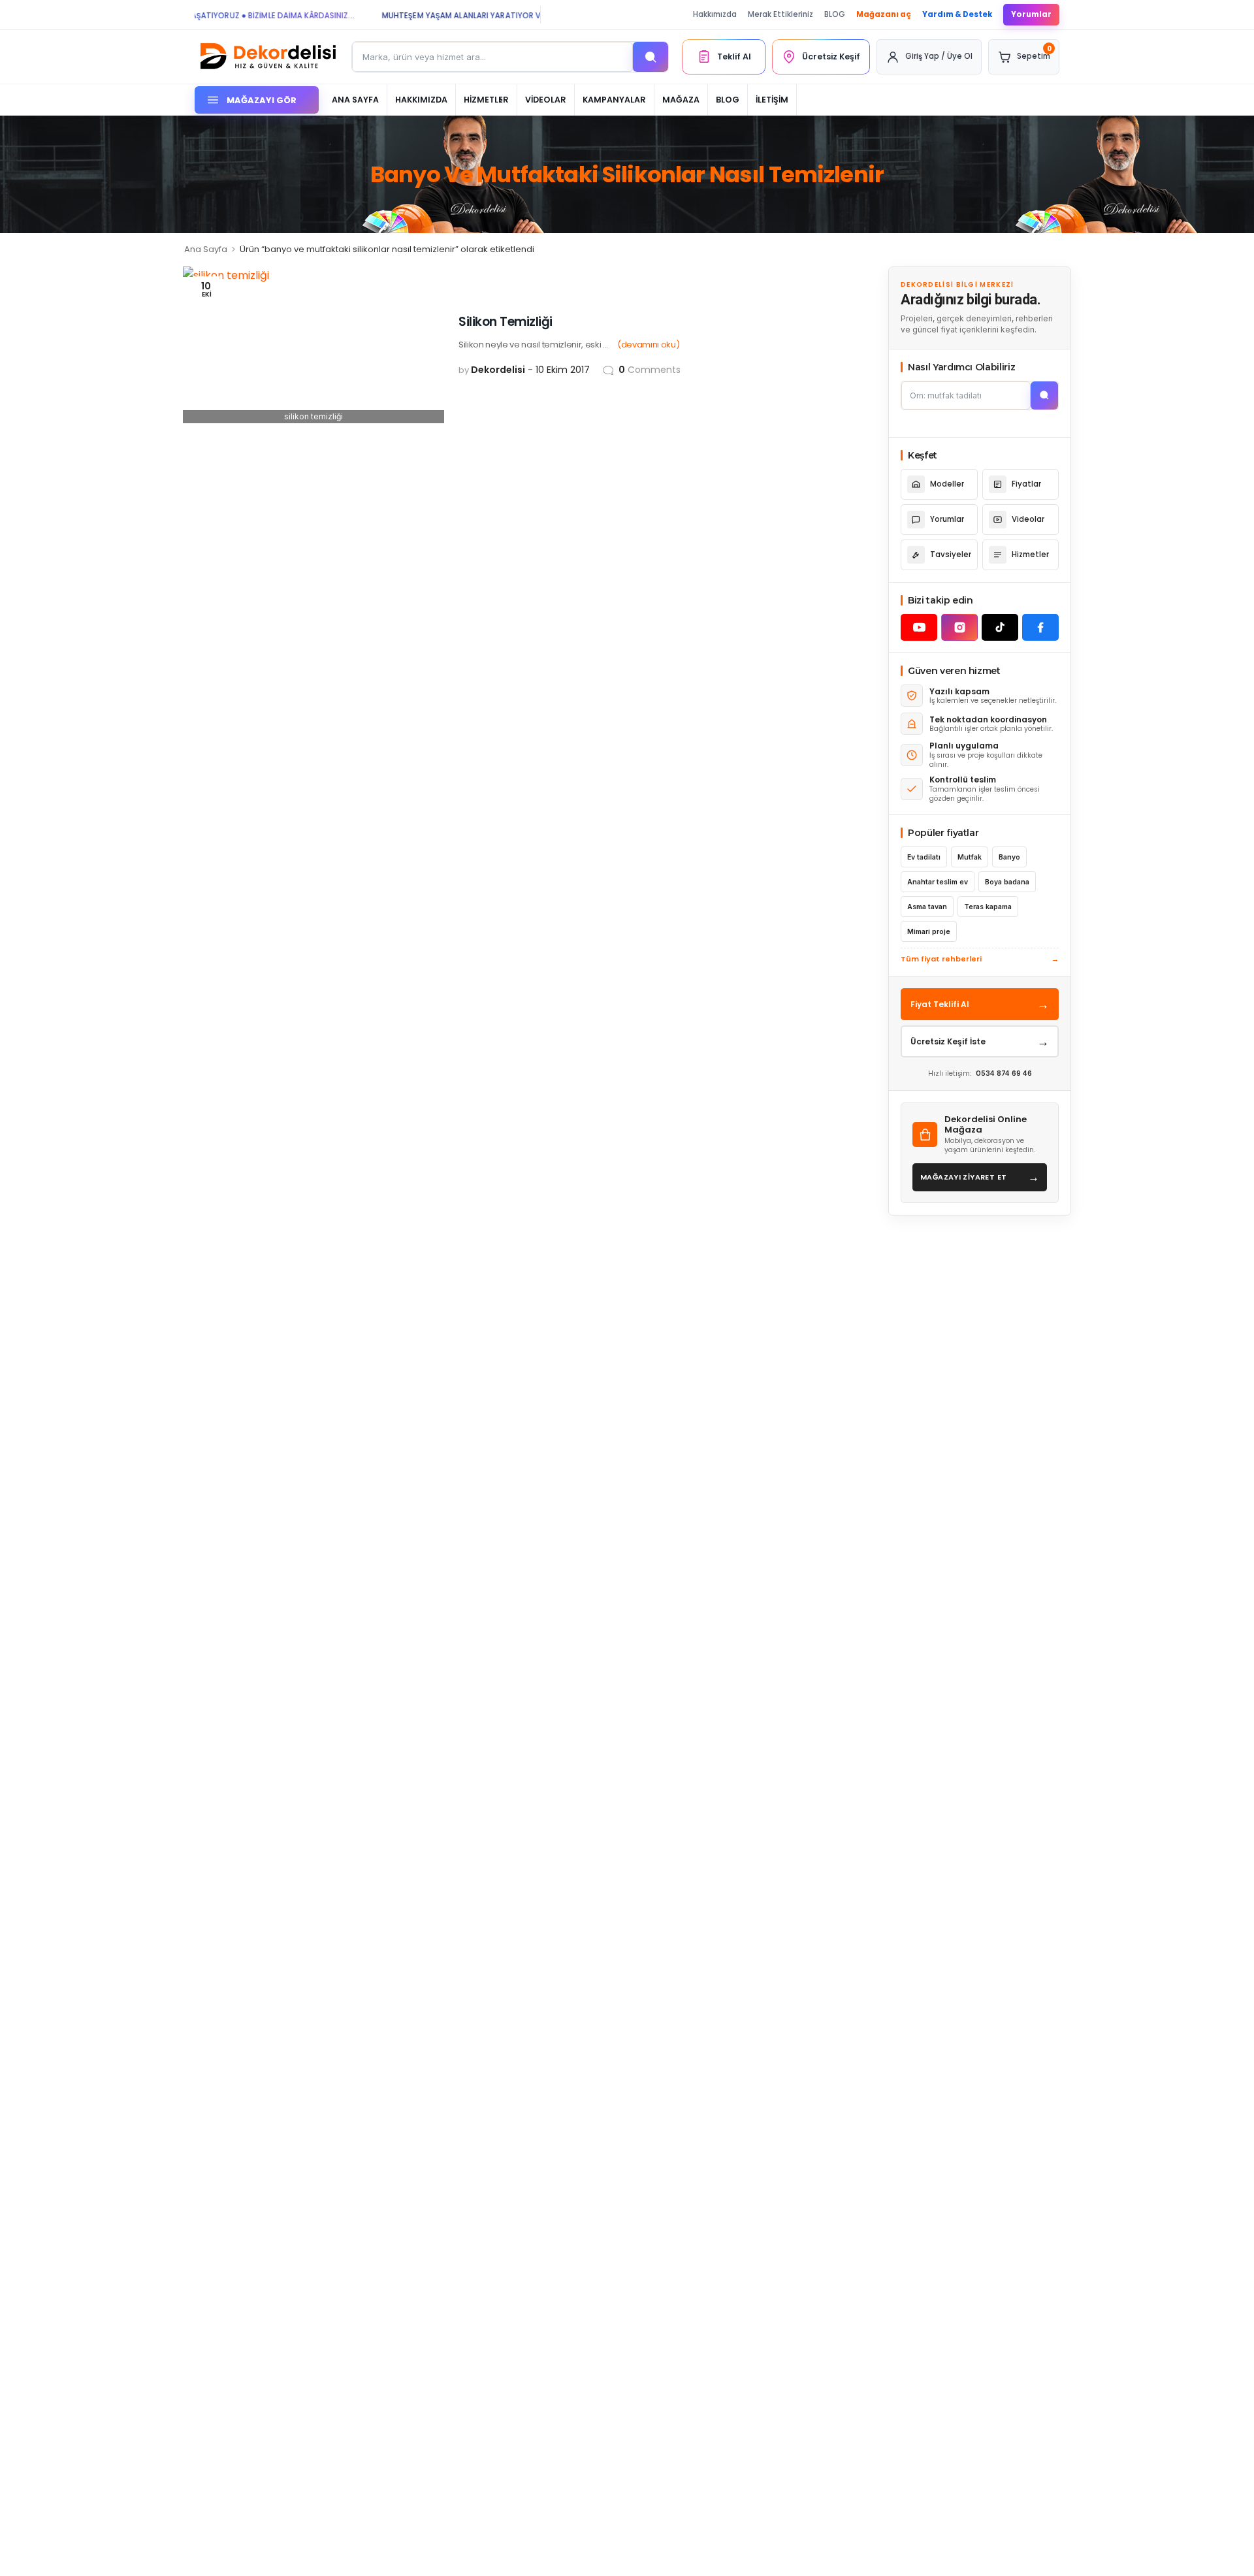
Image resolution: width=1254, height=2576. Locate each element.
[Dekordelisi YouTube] (919, 627)
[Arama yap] (651, 57)
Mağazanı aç (884, 14)
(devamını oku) (648, 345)
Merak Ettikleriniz (780, 14)
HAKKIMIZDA (421, 100)
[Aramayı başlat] (1044, 395)
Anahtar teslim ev (938, 882)
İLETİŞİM (772, 100)
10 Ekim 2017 (563, 370)
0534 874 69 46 (1004, 1073)
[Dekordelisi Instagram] (959, 627)
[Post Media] (313, 345)
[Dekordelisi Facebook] (1040, 627)
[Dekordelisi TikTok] (1000, 627)
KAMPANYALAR (614, 100)
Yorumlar (1031, 14)
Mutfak (970, 857)
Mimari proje (929, 932)
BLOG (835, 14)
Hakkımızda (715, 14)
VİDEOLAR (546, 100)
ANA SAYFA (355, 100)
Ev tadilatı (924, 857)
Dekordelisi (498, 370)
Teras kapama (988, 907)
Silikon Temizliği (506, 322)
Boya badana (1007, 882)
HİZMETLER (486, 100)
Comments (650, 370)
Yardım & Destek (957, 14)
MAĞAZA (681, 100)
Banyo (1009, 857)
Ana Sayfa (206, 249)
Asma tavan (927, 907)
